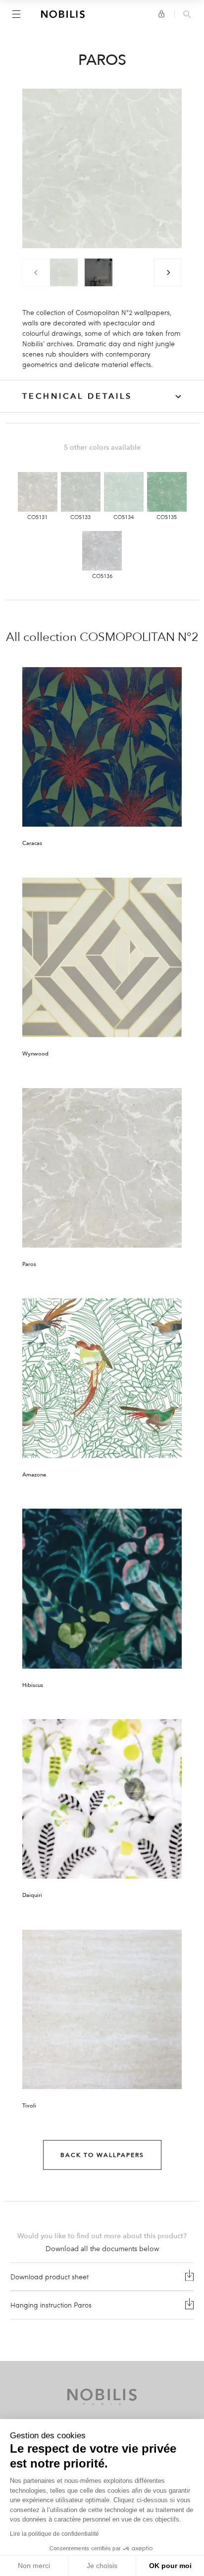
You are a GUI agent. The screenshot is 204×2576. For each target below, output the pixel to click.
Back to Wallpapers (102, 2155)
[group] (64, 272)
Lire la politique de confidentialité (54, 2534)
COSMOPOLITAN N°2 (139, 637)
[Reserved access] (161, 14)
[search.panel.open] (187, 15)
